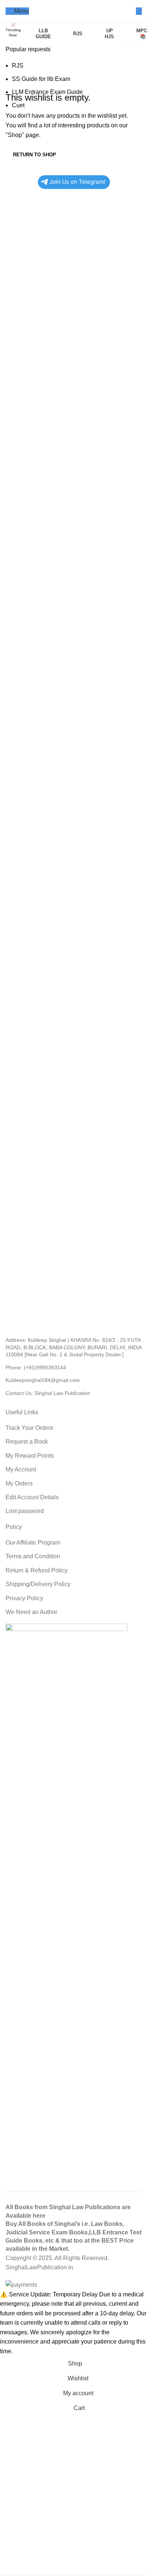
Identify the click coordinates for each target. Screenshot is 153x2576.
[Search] (139, 11)
